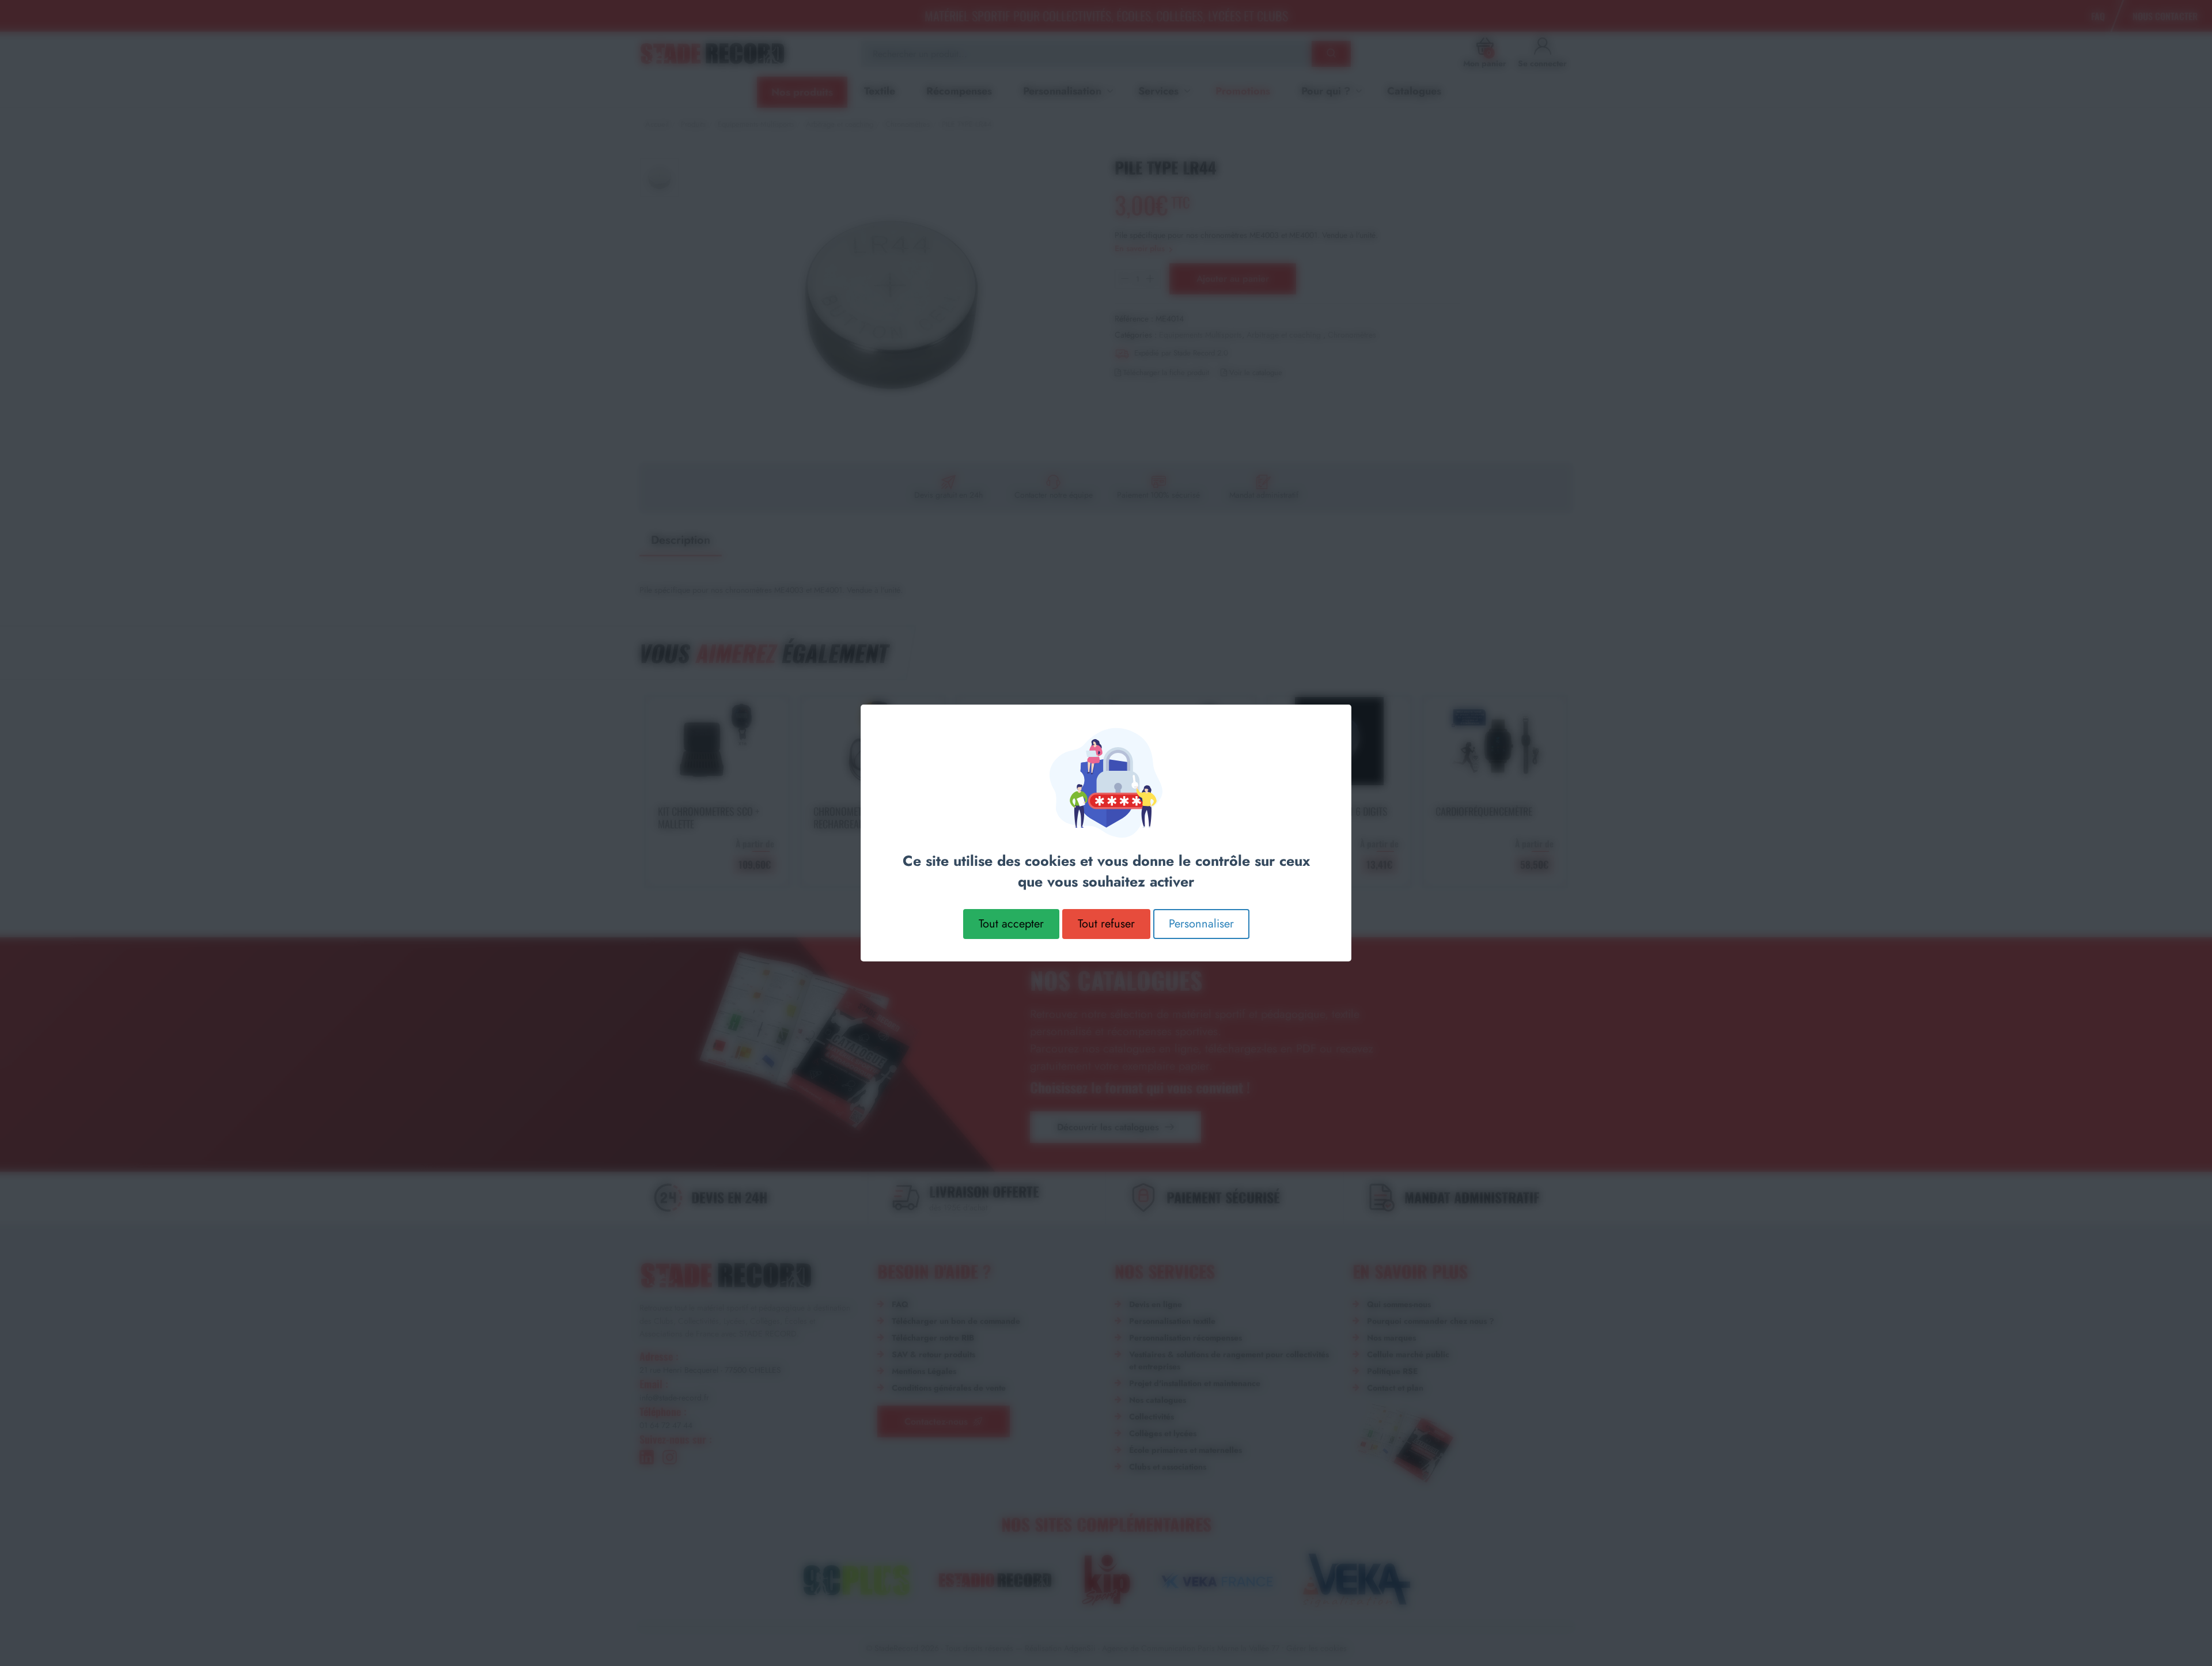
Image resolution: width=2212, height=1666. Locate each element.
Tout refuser (1106, 924)
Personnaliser (1201, 924)
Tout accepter (1011, 924)
